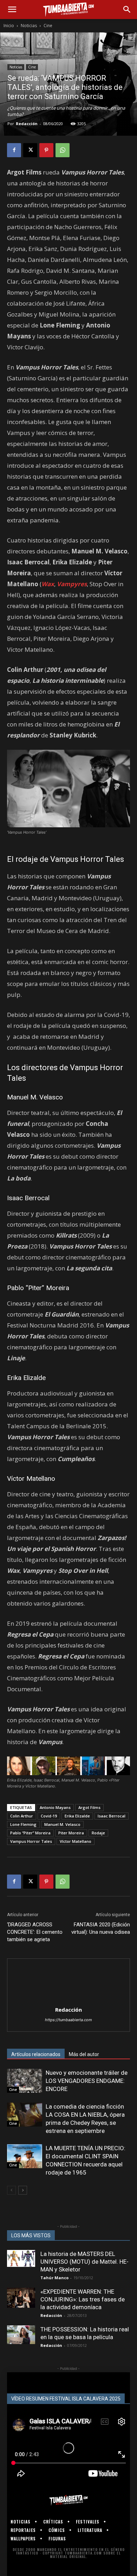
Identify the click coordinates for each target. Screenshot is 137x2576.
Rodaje (98, 1833)
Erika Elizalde (77, 1816)
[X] (30, 150)
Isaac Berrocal (112, 1816)
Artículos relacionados (36, 2054)
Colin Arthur (22, 1816)
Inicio (9, 26)
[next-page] (23, 2190)
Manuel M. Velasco (62, 1824)
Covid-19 (49, 1816)
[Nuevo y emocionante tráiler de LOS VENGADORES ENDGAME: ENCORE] (25, 2081)
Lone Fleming (23, 1824)
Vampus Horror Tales (31, 1841)
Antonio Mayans (55, 1807)
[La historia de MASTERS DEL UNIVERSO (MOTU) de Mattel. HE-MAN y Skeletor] (21, 2258)
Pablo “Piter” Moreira (30, 1833)
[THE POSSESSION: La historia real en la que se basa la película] (21, 2335)
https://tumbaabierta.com (68, 2020)
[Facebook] (14, 150)
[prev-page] (11, 2190)
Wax (48, 584)
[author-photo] (68, 2000)
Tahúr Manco (54, 2278)
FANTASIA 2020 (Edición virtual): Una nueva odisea (101, 1928)
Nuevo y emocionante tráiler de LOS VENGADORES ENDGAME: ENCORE (87, 2081)
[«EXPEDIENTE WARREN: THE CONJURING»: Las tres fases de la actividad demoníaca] (21, 2298)
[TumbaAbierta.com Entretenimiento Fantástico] (68, 2500)
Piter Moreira (71, 1833)
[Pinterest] (46, 150)
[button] (12, 10)
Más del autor (84, 2054)
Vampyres (72, 584)
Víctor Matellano (76, 1841)
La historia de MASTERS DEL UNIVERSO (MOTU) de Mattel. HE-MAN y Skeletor (84, 2262)
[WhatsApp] (63, 150)
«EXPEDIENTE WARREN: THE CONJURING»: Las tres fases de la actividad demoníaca (83, 2299)
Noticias (29, 26)
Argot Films (89, 1807)
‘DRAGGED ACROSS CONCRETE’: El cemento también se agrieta (35, 1932)
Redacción (27, 124)
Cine (48, 26)
